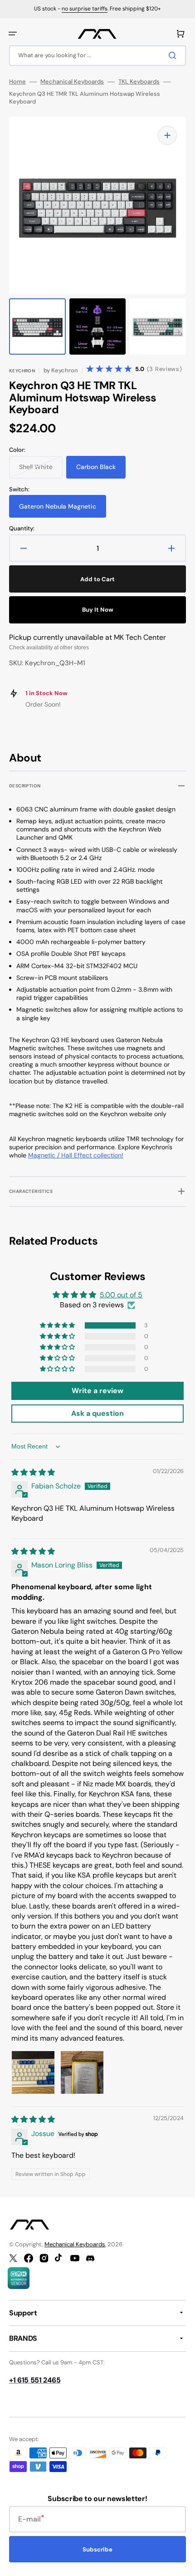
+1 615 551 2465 (35, 2380)
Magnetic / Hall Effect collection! (76, 1155)
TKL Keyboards (139, 82)
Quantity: (22, 529)
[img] (33, 1472)
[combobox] (97, 56)
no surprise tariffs (85, 9)
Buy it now (98, 610)
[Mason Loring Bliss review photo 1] (33, 2072)
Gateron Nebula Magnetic (58, 510)
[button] (13, 34)
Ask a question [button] (97, 1413)
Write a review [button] (97, 1391)
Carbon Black (101, 470)
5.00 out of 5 (121, 1295)
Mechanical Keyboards (72, 82)
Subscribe (97, 2549)
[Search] (174, 55)
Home (17, 82)
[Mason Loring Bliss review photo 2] (82, 2072)
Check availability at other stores (49, 648)
